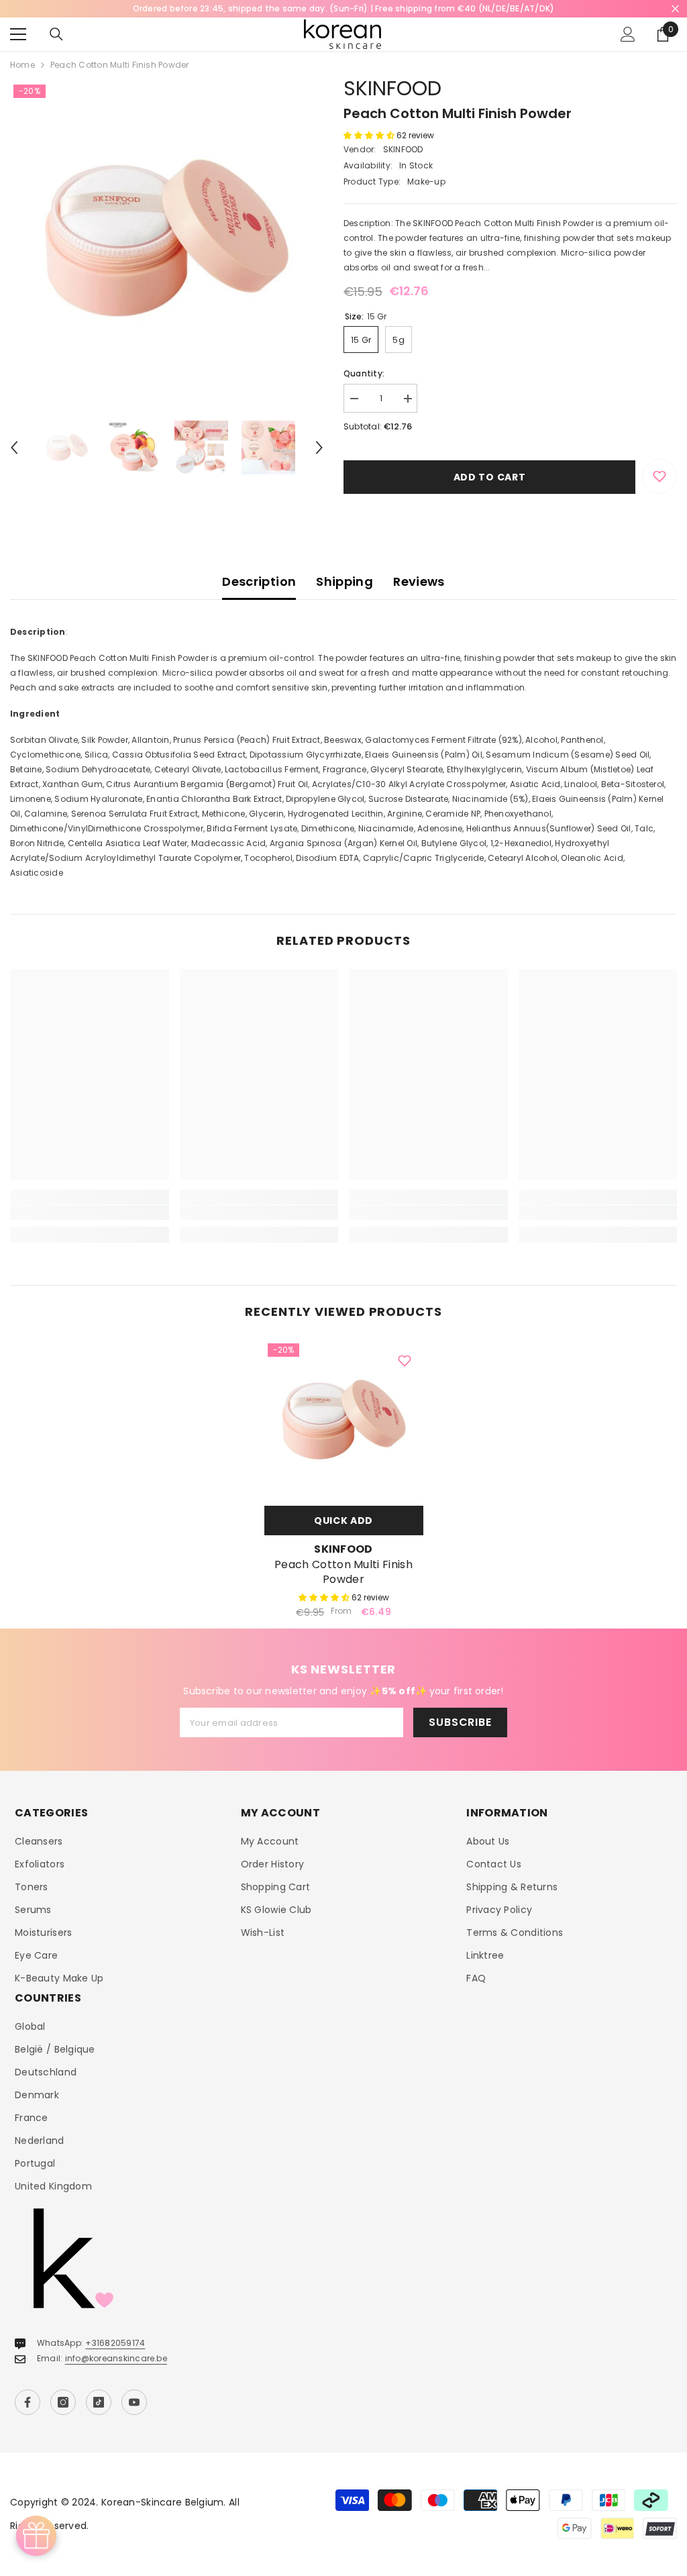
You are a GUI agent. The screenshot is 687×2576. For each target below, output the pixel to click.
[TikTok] (99, 2402)
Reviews (419, 581)
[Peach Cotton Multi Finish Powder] (344, 1420)
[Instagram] (63, 2402)
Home (22, 65)
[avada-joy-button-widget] (36, 2536)
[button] (14, 448)
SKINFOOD (392, 88)
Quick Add (343, 1521)
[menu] (18, 34)
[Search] (56, 34)
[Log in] (628, 34)
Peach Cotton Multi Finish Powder (343, 1572)
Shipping (345, 581)
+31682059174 (115, 2343)
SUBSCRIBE (460, 1722)
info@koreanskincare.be (116, 2358)
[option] (343, 9)
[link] (90, 1213)
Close (675, 9)
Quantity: (364, 373)
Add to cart (490, 477)
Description (259, 581)
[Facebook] (28, 2402)
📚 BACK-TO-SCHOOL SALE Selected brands (344, 8)
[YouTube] (134, 2402)
